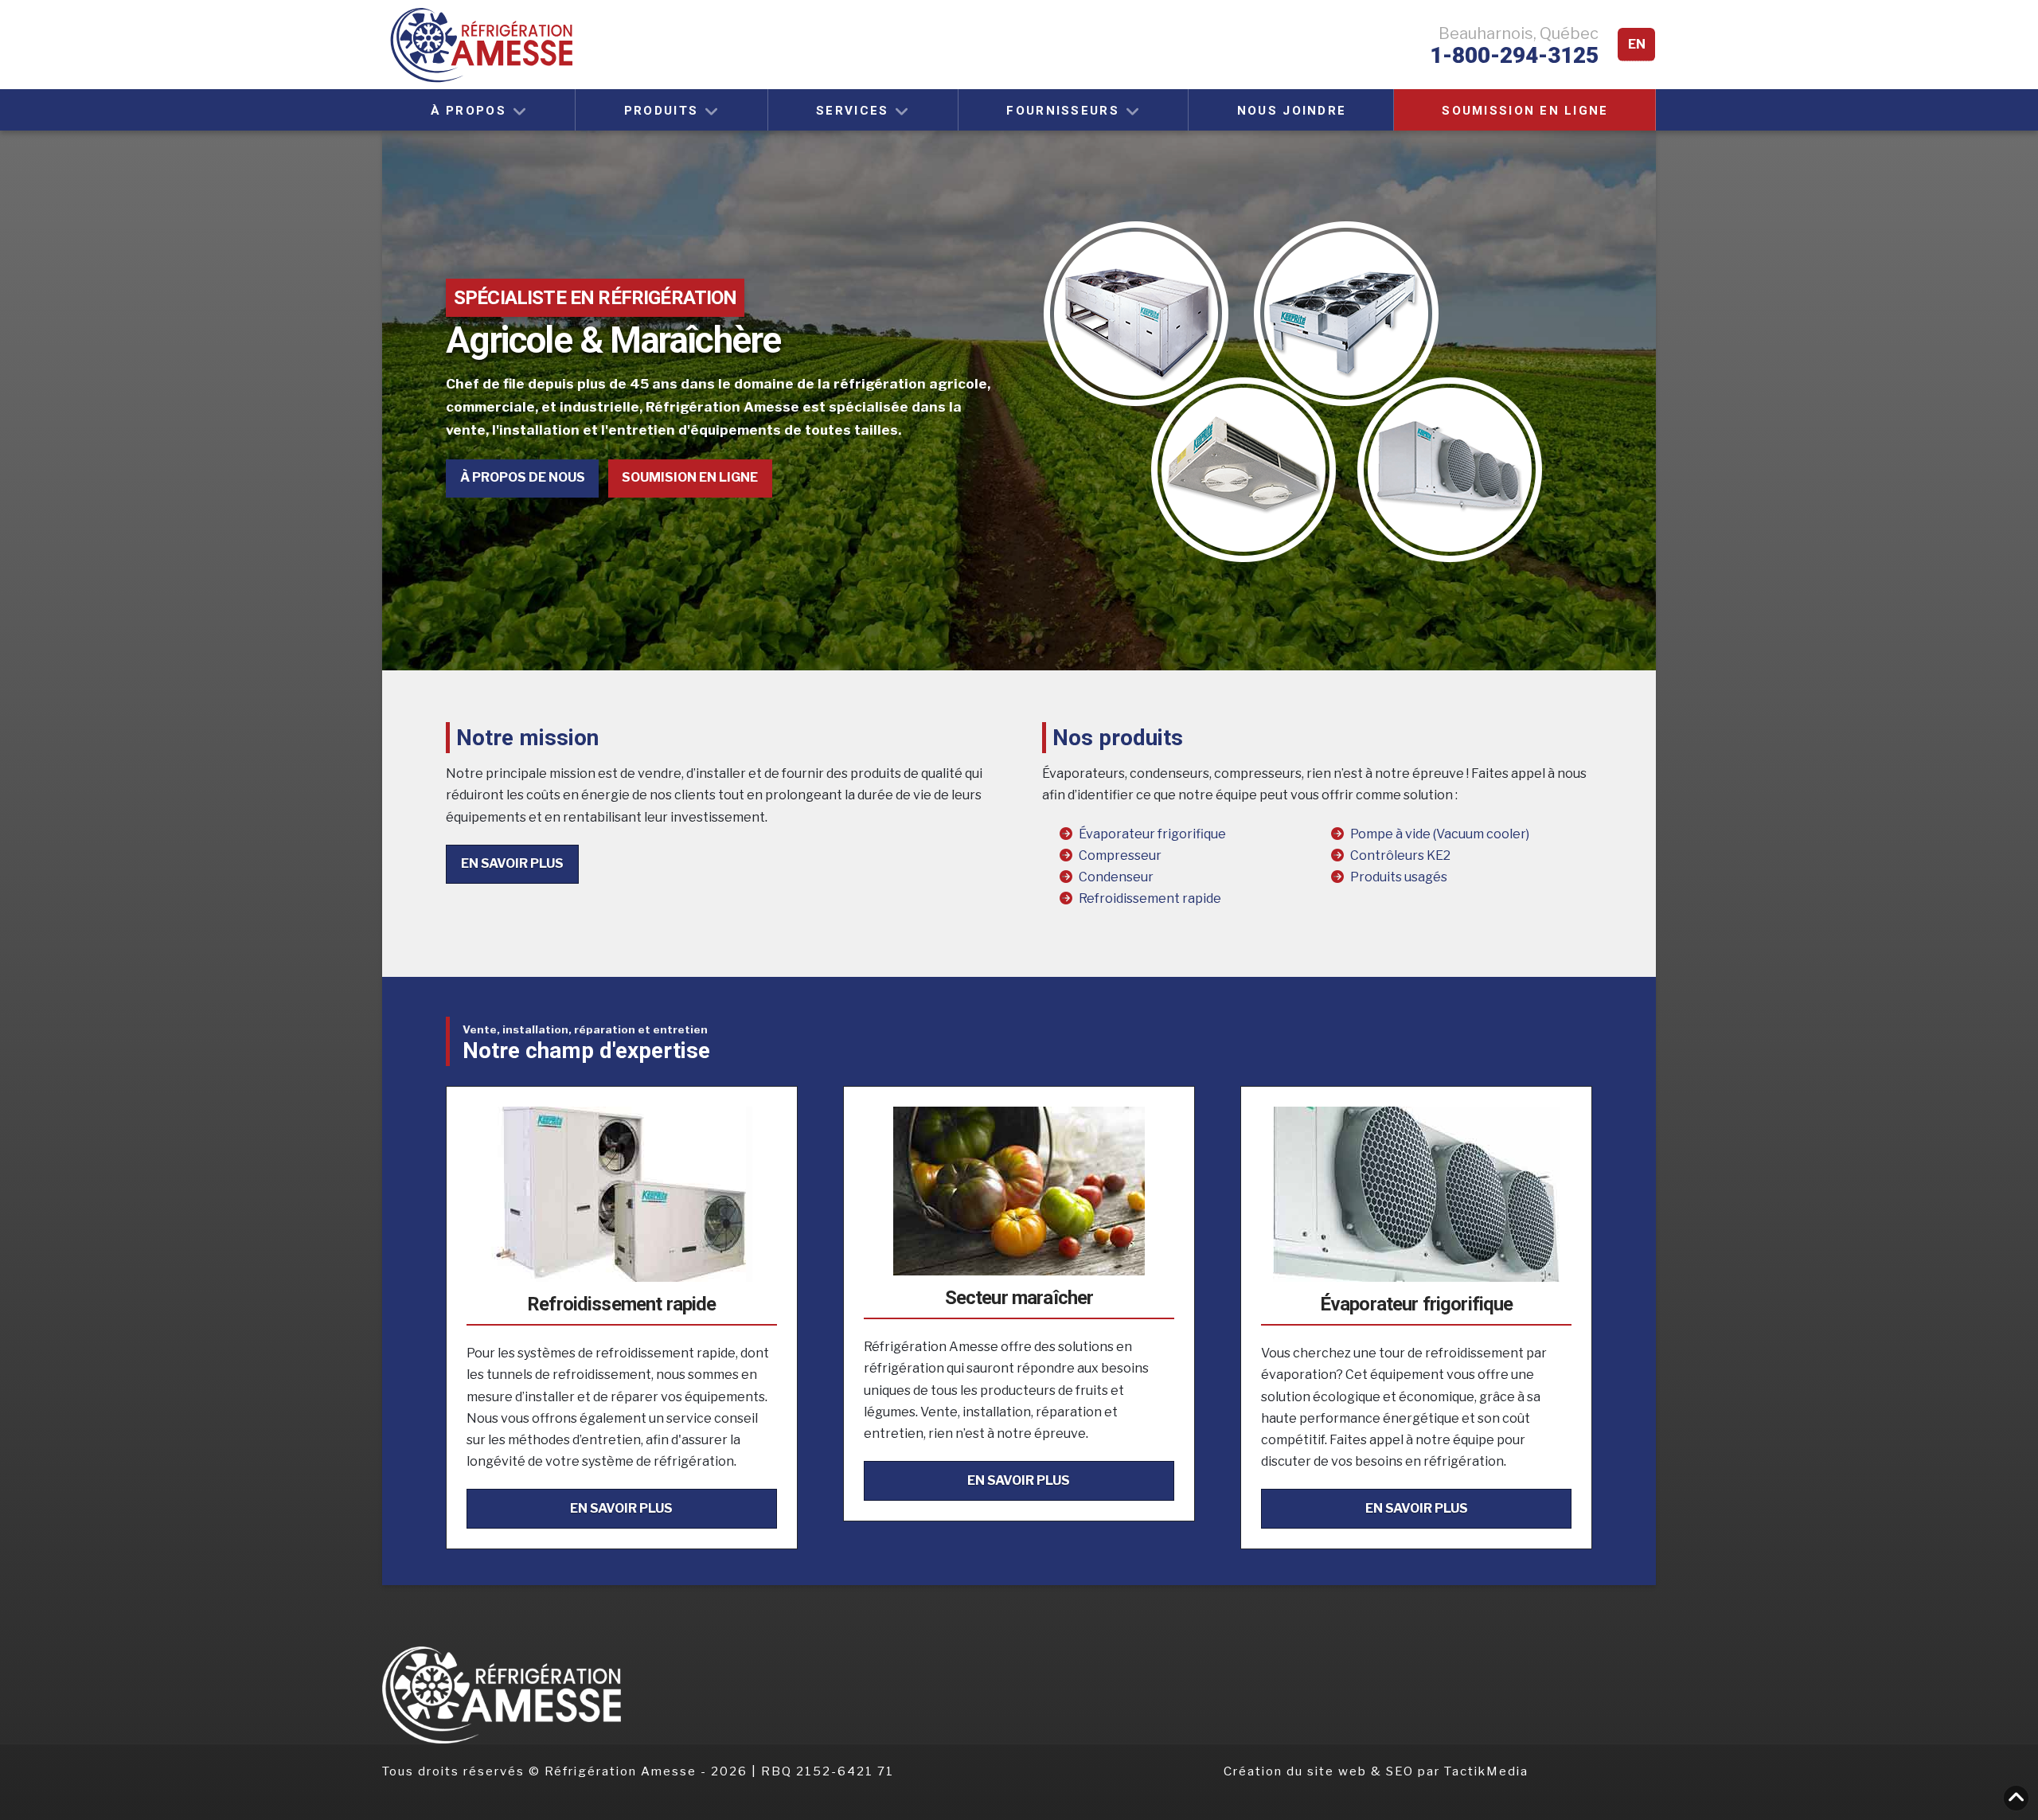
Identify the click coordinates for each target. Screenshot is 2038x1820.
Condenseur (1116, 877)
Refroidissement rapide (1150, 898)
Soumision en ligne (690, 477)
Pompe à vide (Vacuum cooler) (1440, 834)
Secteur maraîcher (1019, 1298)
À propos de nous (523, 477)
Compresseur (1120, 855)
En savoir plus (512, 863)
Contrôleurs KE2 (1400, 855)
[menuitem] (1636, 45)
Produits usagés (1399, 877)
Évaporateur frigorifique (1152, 834)
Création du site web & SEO (1321, 1771)
